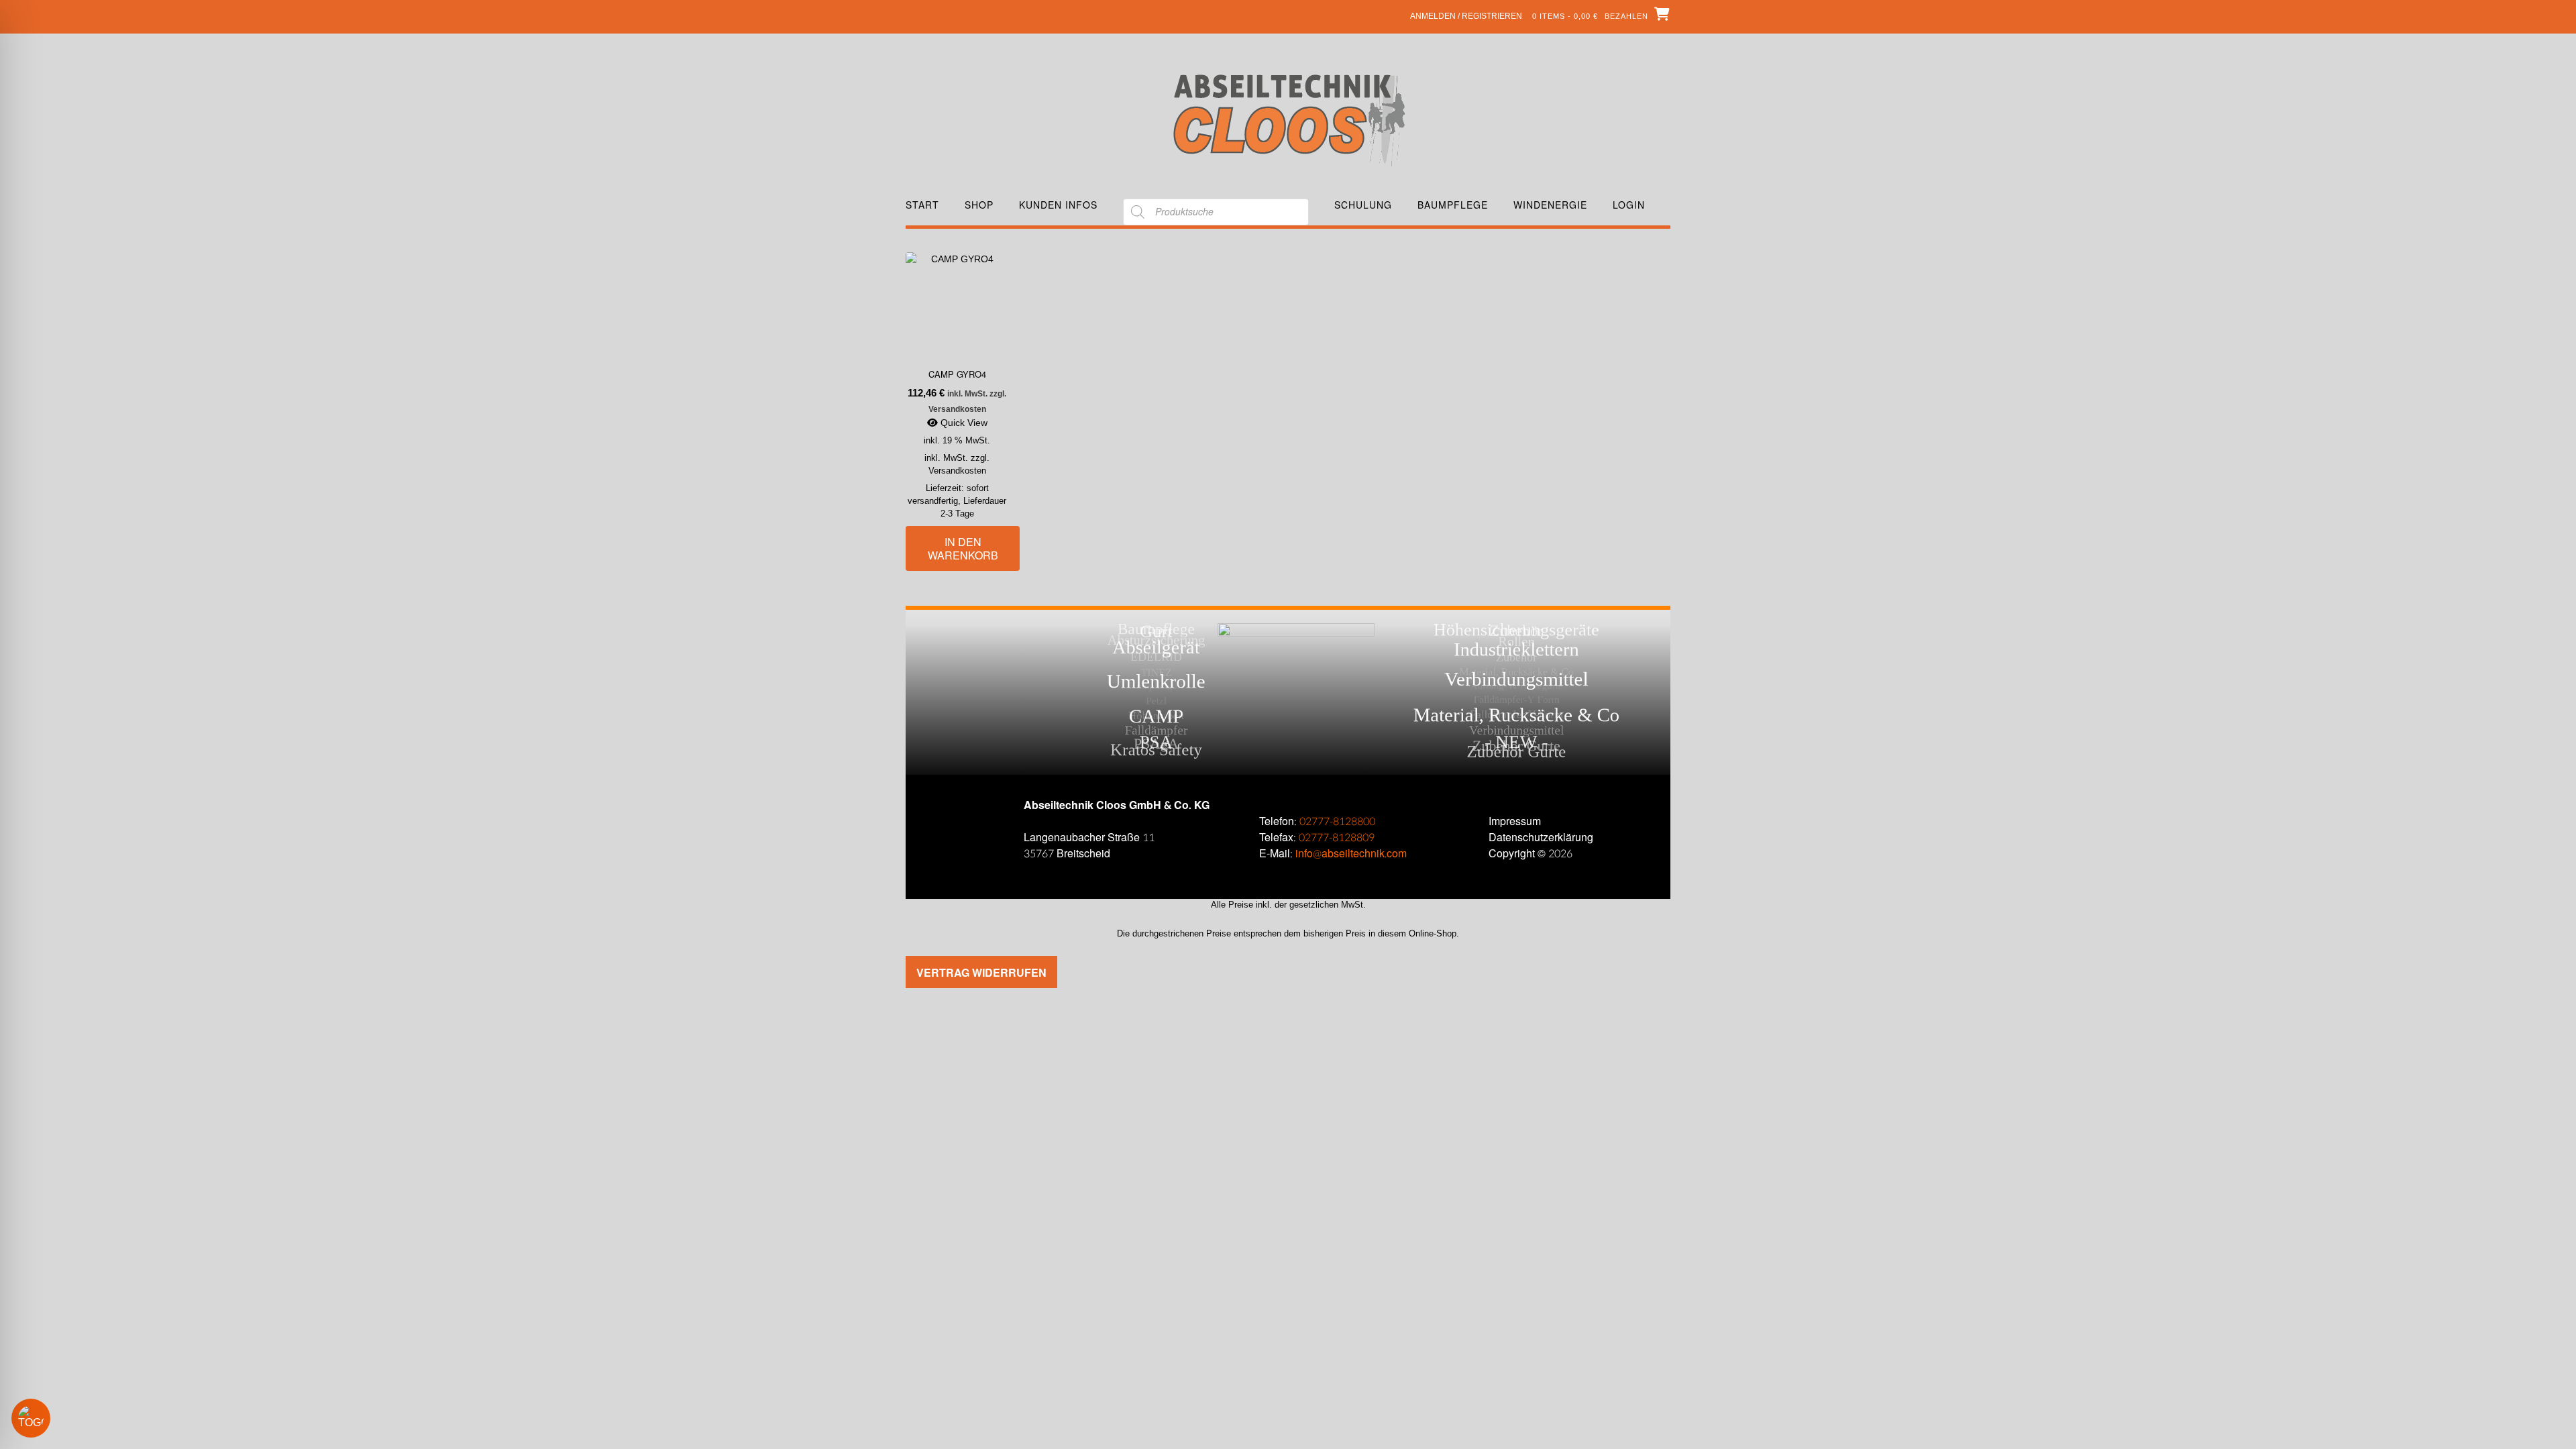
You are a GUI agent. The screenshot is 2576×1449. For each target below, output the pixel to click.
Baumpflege (1453, 205)
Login (1629, 205)
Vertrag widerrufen (981, 972)
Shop (979, 205)
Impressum (1515, 821)
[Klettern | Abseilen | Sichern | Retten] (1288, 119)
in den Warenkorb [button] (963, 548)
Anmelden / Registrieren (1466, 16)
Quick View (963, 423)
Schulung (1363, 205)
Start (922, 205)
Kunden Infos (1058, 205)
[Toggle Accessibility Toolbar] (50, 1418)
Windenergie (1550, 205)
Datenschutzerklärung (1541, 838)
